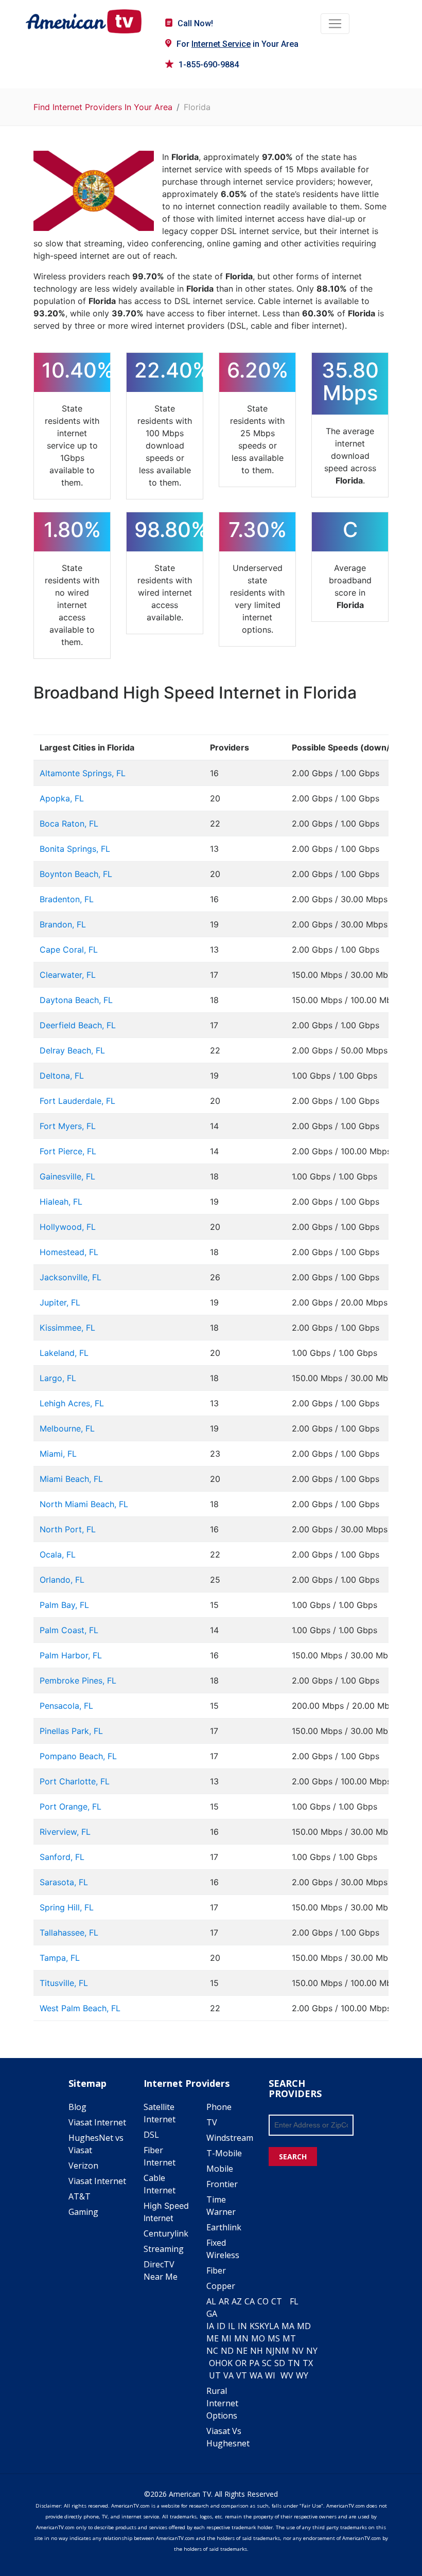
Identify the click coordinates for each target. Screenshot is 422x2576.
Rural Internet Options (222, 2403)
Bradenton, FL (67, 899)
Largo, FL (58, 1378)
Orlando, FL (62, 1580)
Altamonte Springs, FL (83, 773)
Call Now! (195, 23)
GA (212, 2314)
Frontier (222, 2184)
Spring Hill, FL (67, 1907)
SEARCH (293, 2157)
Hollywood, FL (68, 1227)
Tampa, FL (60, 1958)
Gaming (83, 2212)
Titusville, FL (64, 1983)
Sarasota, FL (64, 1882)
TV (212, 2122)
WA (256, 2375)
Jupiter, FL (60, 1302)
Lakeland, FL (64, 1353)
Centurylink (166, 2233)
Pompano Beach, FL (78, 1756)
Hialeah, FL (61, 1202)
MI (226, 2338)
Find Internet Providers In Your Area (103, 107)
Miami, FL (58, 1454)
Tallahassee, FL (69, 1933)
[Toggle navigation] (335, 24)
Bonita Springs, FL (75, 849)
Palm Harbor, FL (71, 1655)
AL (211, 2301)
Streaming (164, 2249)
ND (227, 2351)
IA (210, 2326)
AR (224, 2301)
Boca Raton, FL (69, 824)
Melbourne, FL (67, 1428)
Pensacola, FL (66, 1706)
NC (212, 2351)
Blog (77, 2107)
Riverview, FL (65, 1832)
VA (228, 2375)
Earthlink (224, 2227)
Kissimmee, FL (67, 1328)
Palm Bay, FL (64, 1605)
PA (254, 2363)
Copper (221, 2286)
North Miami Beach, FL (84, 1504)
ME (213, 2338)
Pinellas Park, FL (71, 1731)
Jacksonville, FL (71, 1277)
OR (241, 2363)
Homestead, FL (69, 1252)
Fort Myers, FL (68, 1126)
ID (221, 2326)
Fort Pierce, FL (68, 1151)
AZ (237, 2301)
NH (257, 2351)
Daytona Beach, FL (76, 1000)
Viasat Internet (97, 2122)
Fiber (216, 2270)
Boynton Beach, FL (76, 874)
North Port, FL (68, 1529)
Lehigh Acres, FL (72, 1403)
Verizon (83, 2166)
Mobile (220, 2169)
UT (215, 2375)
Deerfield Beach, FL (78, 1025)
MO (258, 2338)
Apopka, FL (62, 798)
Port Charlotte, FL (75, 1781)
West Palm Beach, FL (80, 2008)
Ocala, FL (58, 1554)
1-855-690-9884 (209, 65)
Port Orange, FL (71, 1806)
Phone (219, 2107)
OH (215, 2363)
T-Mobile (224, 2153)
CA (250, 2301)
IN (242, 2326)
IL (232, 2326)
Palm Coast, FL (69, 1630)
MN (241, 2338)
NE (242, 2351)
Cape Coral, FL (69, 950)
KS (254, 2326)
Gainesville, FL (67, 1176)
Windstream (230, 2138)
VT (242, 2375)
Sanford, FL (62, 1857)
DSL (151, 2135)
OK (227, 2363)
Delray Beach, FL (72, 1050)
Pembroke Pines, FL (78, 1680)
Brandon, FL (63, 924)
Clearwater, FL (68, 975)
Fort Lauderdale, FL (77, 1101)
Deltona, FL (62, 1076)
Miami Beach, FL (71, 1479)
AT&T (80, 2196)
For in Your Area (238, 44)
